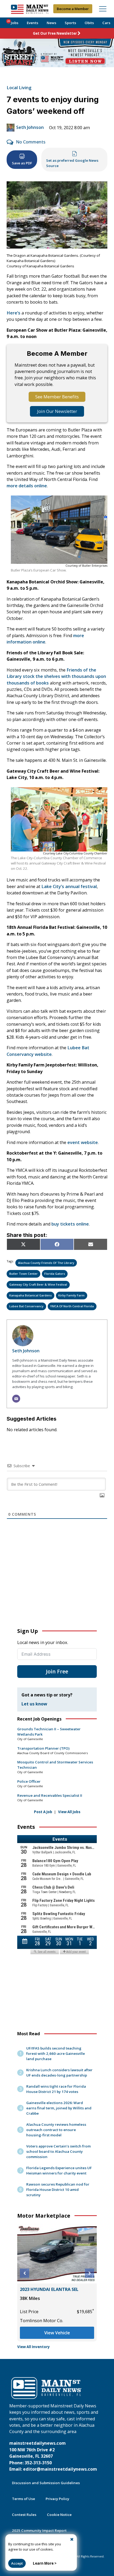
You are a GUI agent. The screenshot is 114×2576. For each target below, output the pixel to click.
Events (32, 23)
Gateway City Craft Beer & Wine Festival (38, 1284)
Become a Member (73, 9)
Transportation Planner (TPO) (43, 1748)
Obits (89, 23)
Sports (70, 23)
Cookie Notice (59, 2515)
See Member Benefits (57, 397)
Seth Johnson (30, 127)
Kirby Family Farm (71, 1295)
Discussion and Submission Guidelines (46, 2483)
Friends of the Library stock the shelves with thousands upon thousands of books (56, 676)
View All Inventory (34, 2347)
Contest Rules (24, 2515)
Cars (106, 23)
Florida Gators (55, 1274)
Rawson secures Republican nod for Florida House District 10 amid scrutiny (58, 2190)
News (51, 23)
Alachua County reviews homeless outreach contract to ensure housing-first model (56, 2130)
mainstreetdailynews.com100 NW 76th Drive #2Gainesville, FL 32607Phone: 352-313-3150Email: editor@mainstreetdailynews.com (53, 2456)
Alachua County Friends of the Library (46, 1263)
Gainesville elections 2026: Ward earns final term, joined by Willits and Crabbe (59, 2108)
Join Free (57, 1671)
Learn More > (45, 2563)
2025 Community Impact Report (39, 2530)
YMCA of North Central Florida (72, 1306)
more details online (27, 486)
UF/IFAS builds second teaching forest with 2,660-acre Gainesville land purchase (56, 2053)
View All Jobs (69, 1812)
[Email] (16, 1399)
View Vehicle (57, 2333)
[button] (25, 2273)
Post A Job (43, 1812)
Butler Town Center (23, 1274)
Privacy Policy (57, 2499)
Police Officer (29, 1781)
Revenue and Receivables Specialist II (50, 1795)
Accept (17, 2563)
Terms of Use (23, 2499)
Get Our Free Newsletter (55, 33)
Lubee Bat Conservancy (26, 1306)
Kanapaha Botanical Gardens (30, 1295)
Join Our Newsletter (57, 411)
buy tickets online (70, 1224)
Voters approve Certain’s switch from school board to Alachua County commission (58, 2151)
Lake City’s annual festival (69, 886)
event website (83, 1142)
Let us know (34, 1704)
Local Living (19, 88)
